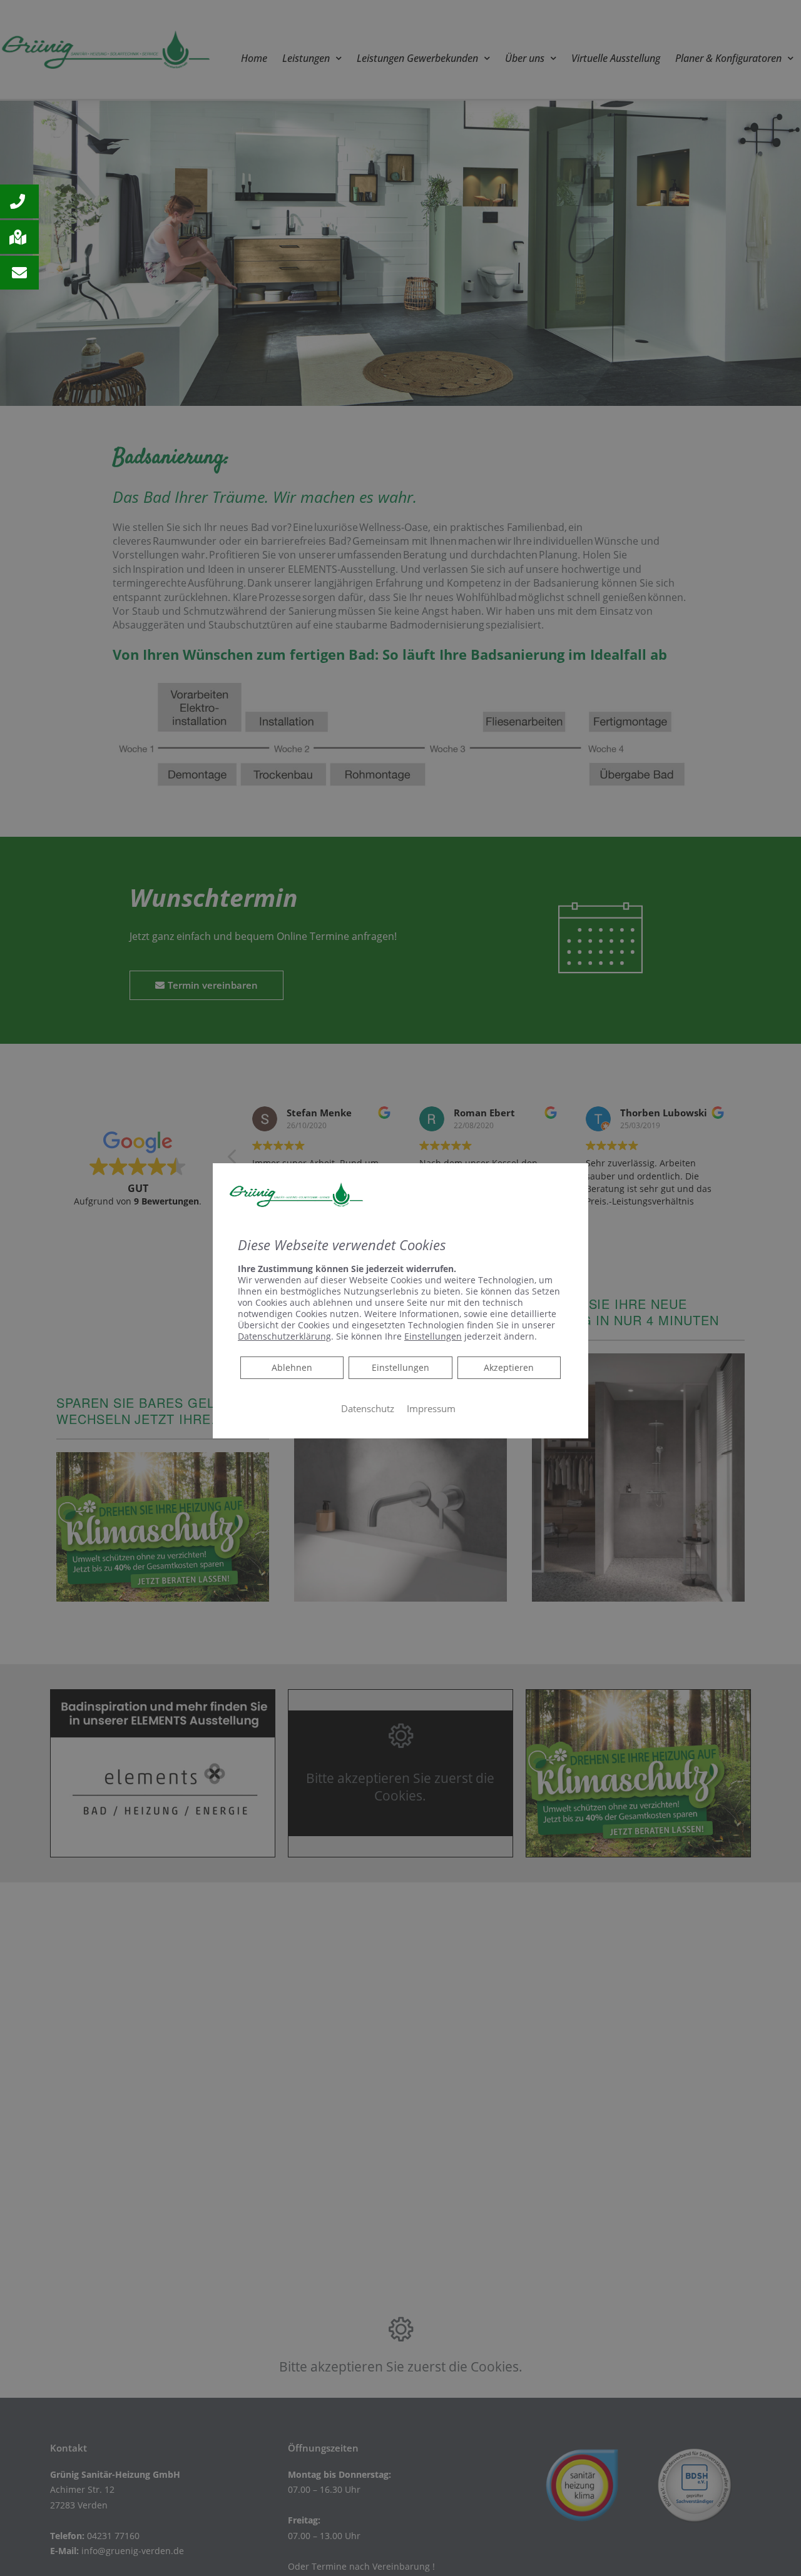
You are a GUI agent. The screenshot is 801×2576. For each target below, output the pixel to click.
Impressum (431, 1408)
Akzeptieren (509, 1367)
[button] (19, 201)
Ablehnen (292, 1366)
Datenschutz (368, 1408)
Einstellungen (400, 1367)
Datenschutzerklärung (284, 1336)
